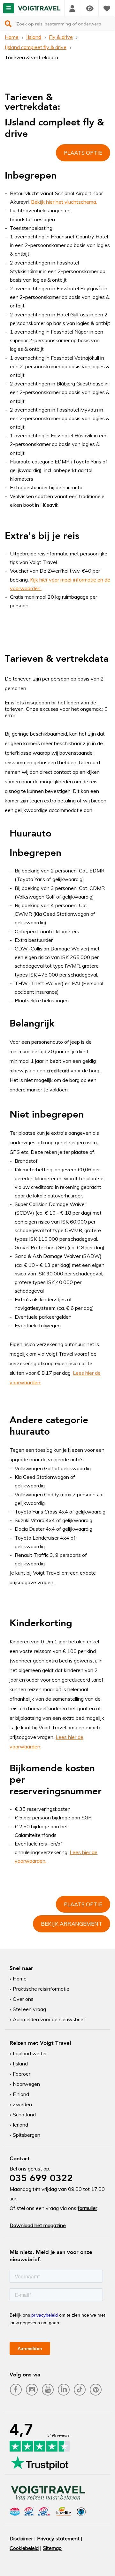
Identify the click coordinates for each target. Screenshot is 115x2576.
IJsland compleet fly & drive (36, 47)
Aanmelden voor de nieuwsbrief (49, 2019)
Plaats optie (83, 153)
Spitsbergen (27, 2135)
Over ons (23, 1999)
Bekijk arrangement (72, 1924)
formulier (87, 2208)
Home (12, 37)
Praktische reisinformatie (41, 1989)
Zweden (22, 2104)
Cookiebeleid (24, 2548)
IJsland (34, 37)
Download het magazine (38, 2225)
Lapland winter (30, 2053)
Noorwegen (26, 2084)
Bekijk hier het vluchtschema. (64, 202)
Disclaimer (21, 2538)
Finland (21, 2094)
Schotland (24, 2114)
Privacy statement (58, 2538)
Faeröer (22, 2074)
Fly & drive (61, 37)
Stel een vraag (29, 2009)
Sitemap (52, 2548)
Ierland (20, 2125)
